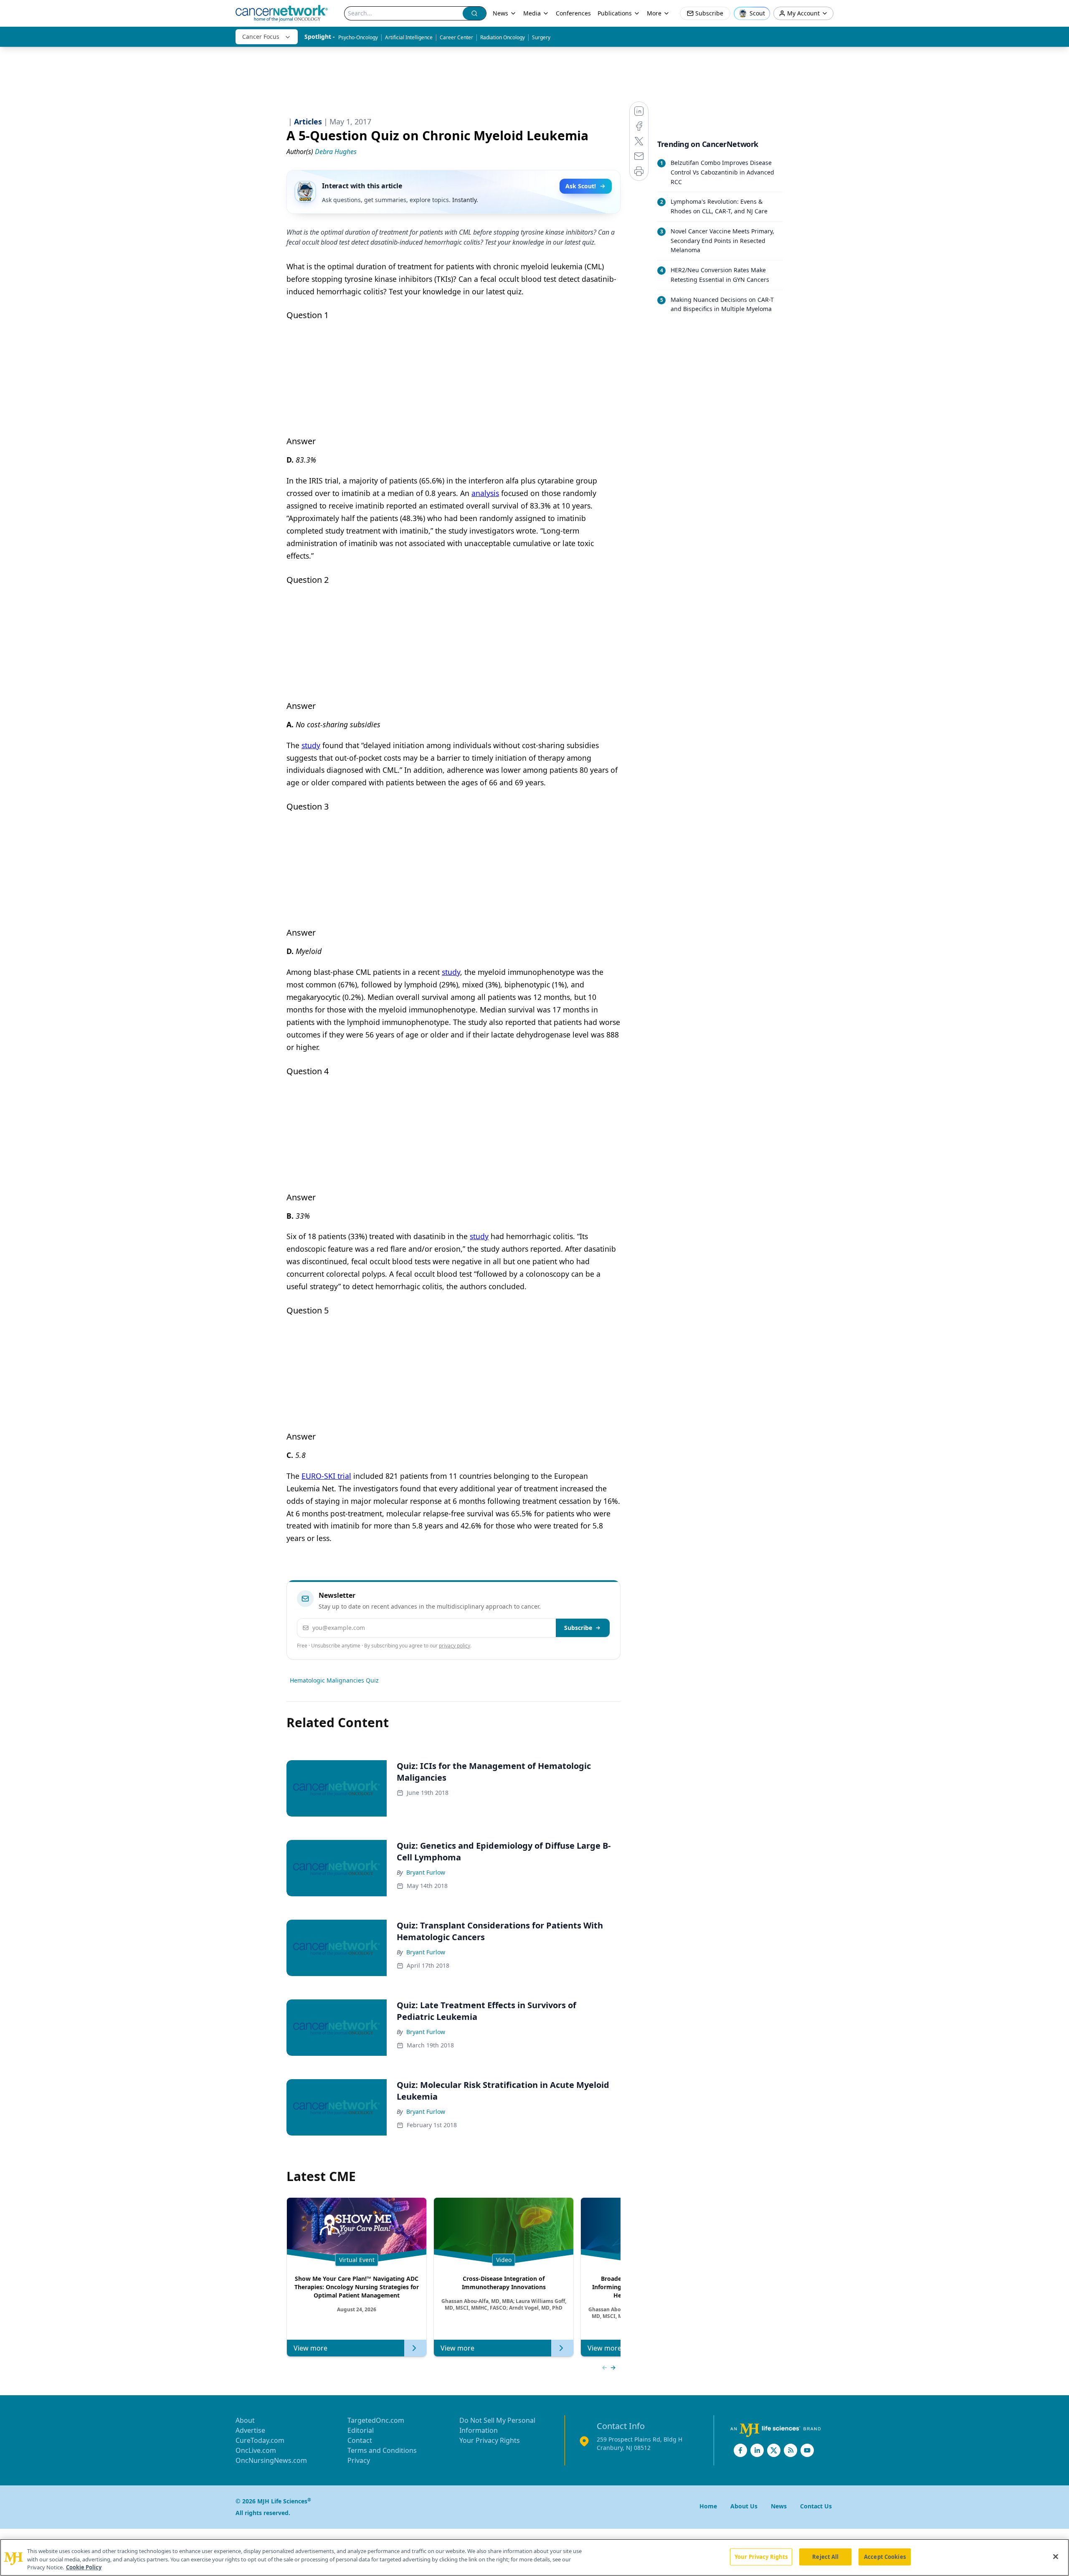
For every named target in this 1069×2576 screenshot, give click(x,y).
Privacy (359, 2460)
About (245, 2420)
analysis (485, 493)
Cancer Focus (261, 37)
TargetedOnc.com (376, 2420)
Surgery (541, 37)
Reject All (825, 2556)
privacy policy (455, 1646)
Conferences (573, 13)
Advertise (250, 2430)
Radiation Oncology (503, 37)
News (500, 13)
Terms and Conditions (382, 2450)
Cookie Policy (84, 2567)
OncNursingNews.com (271, 2460)
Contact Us (816, 2506)
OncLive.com (256, 2450)
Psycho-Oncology (358, 37)
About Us (744, 2506)
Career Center (456, 37)
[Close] (1056, 2556)
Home (708, 2506)
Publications (615, 13)
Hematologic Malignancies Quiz (334, 1680)
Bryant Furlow (426, 1872)
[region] (534, 2557)
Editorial (361, 2430)
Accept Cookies (885, 2556)
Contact (360, 2440)
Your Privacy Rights (490, 2440)
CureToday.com (260, 2440)
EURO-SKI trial (326, 1476)
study (311, 745)
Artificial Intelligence (409, 37)
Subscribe (578, 1628)
